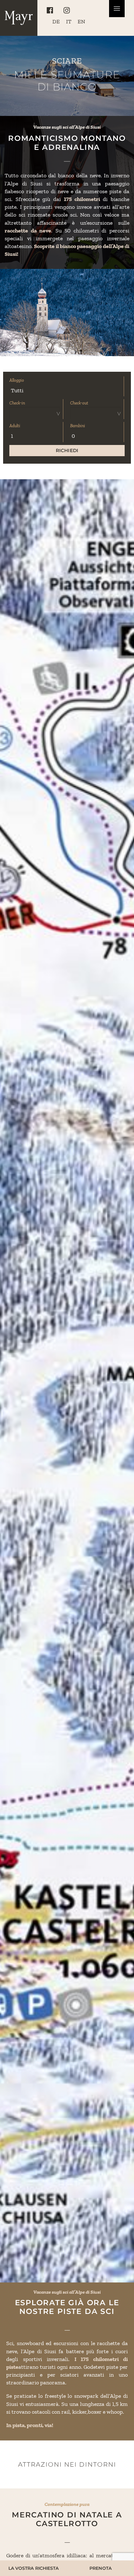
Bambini (78, 426)
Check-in (17, 403)
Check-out (79, 403)
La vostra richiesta (33, 2568)
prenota (100, 2568)
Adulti (15, 426)
